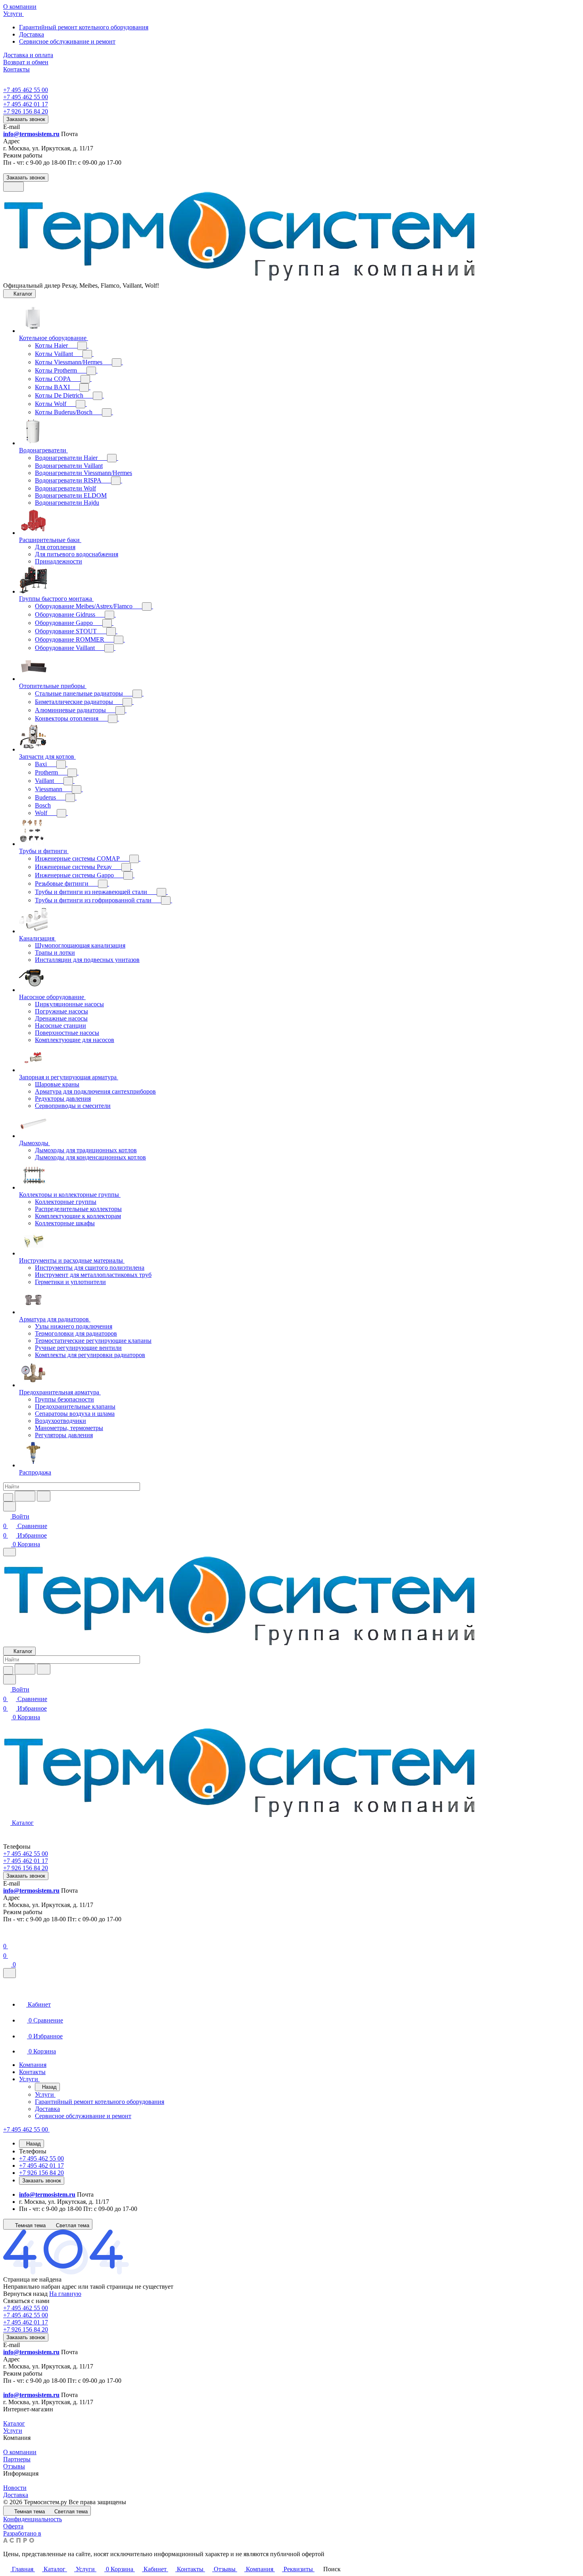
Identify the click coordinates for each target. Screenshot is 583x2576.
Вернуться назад (25, 2294)
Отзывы (14, 2466)
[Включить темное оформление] (13, 187)
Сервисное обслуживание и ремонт (67, 41)
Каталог (14, 2423)
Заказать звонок (26, 119)
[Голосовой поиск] (25, 1496)
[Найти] (44, 1496)
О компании (20, 2452)
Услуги (13, 2431)
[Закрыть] (10, 1973)
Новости (15, 2488)
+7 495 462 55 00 (26, 90)
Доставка (32, 34)
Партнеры (17, 2459)
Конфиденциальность (33, 2519)
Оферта (13, 2526)
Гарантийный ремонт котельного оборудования (84, 27)
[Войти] (7, 1937)
